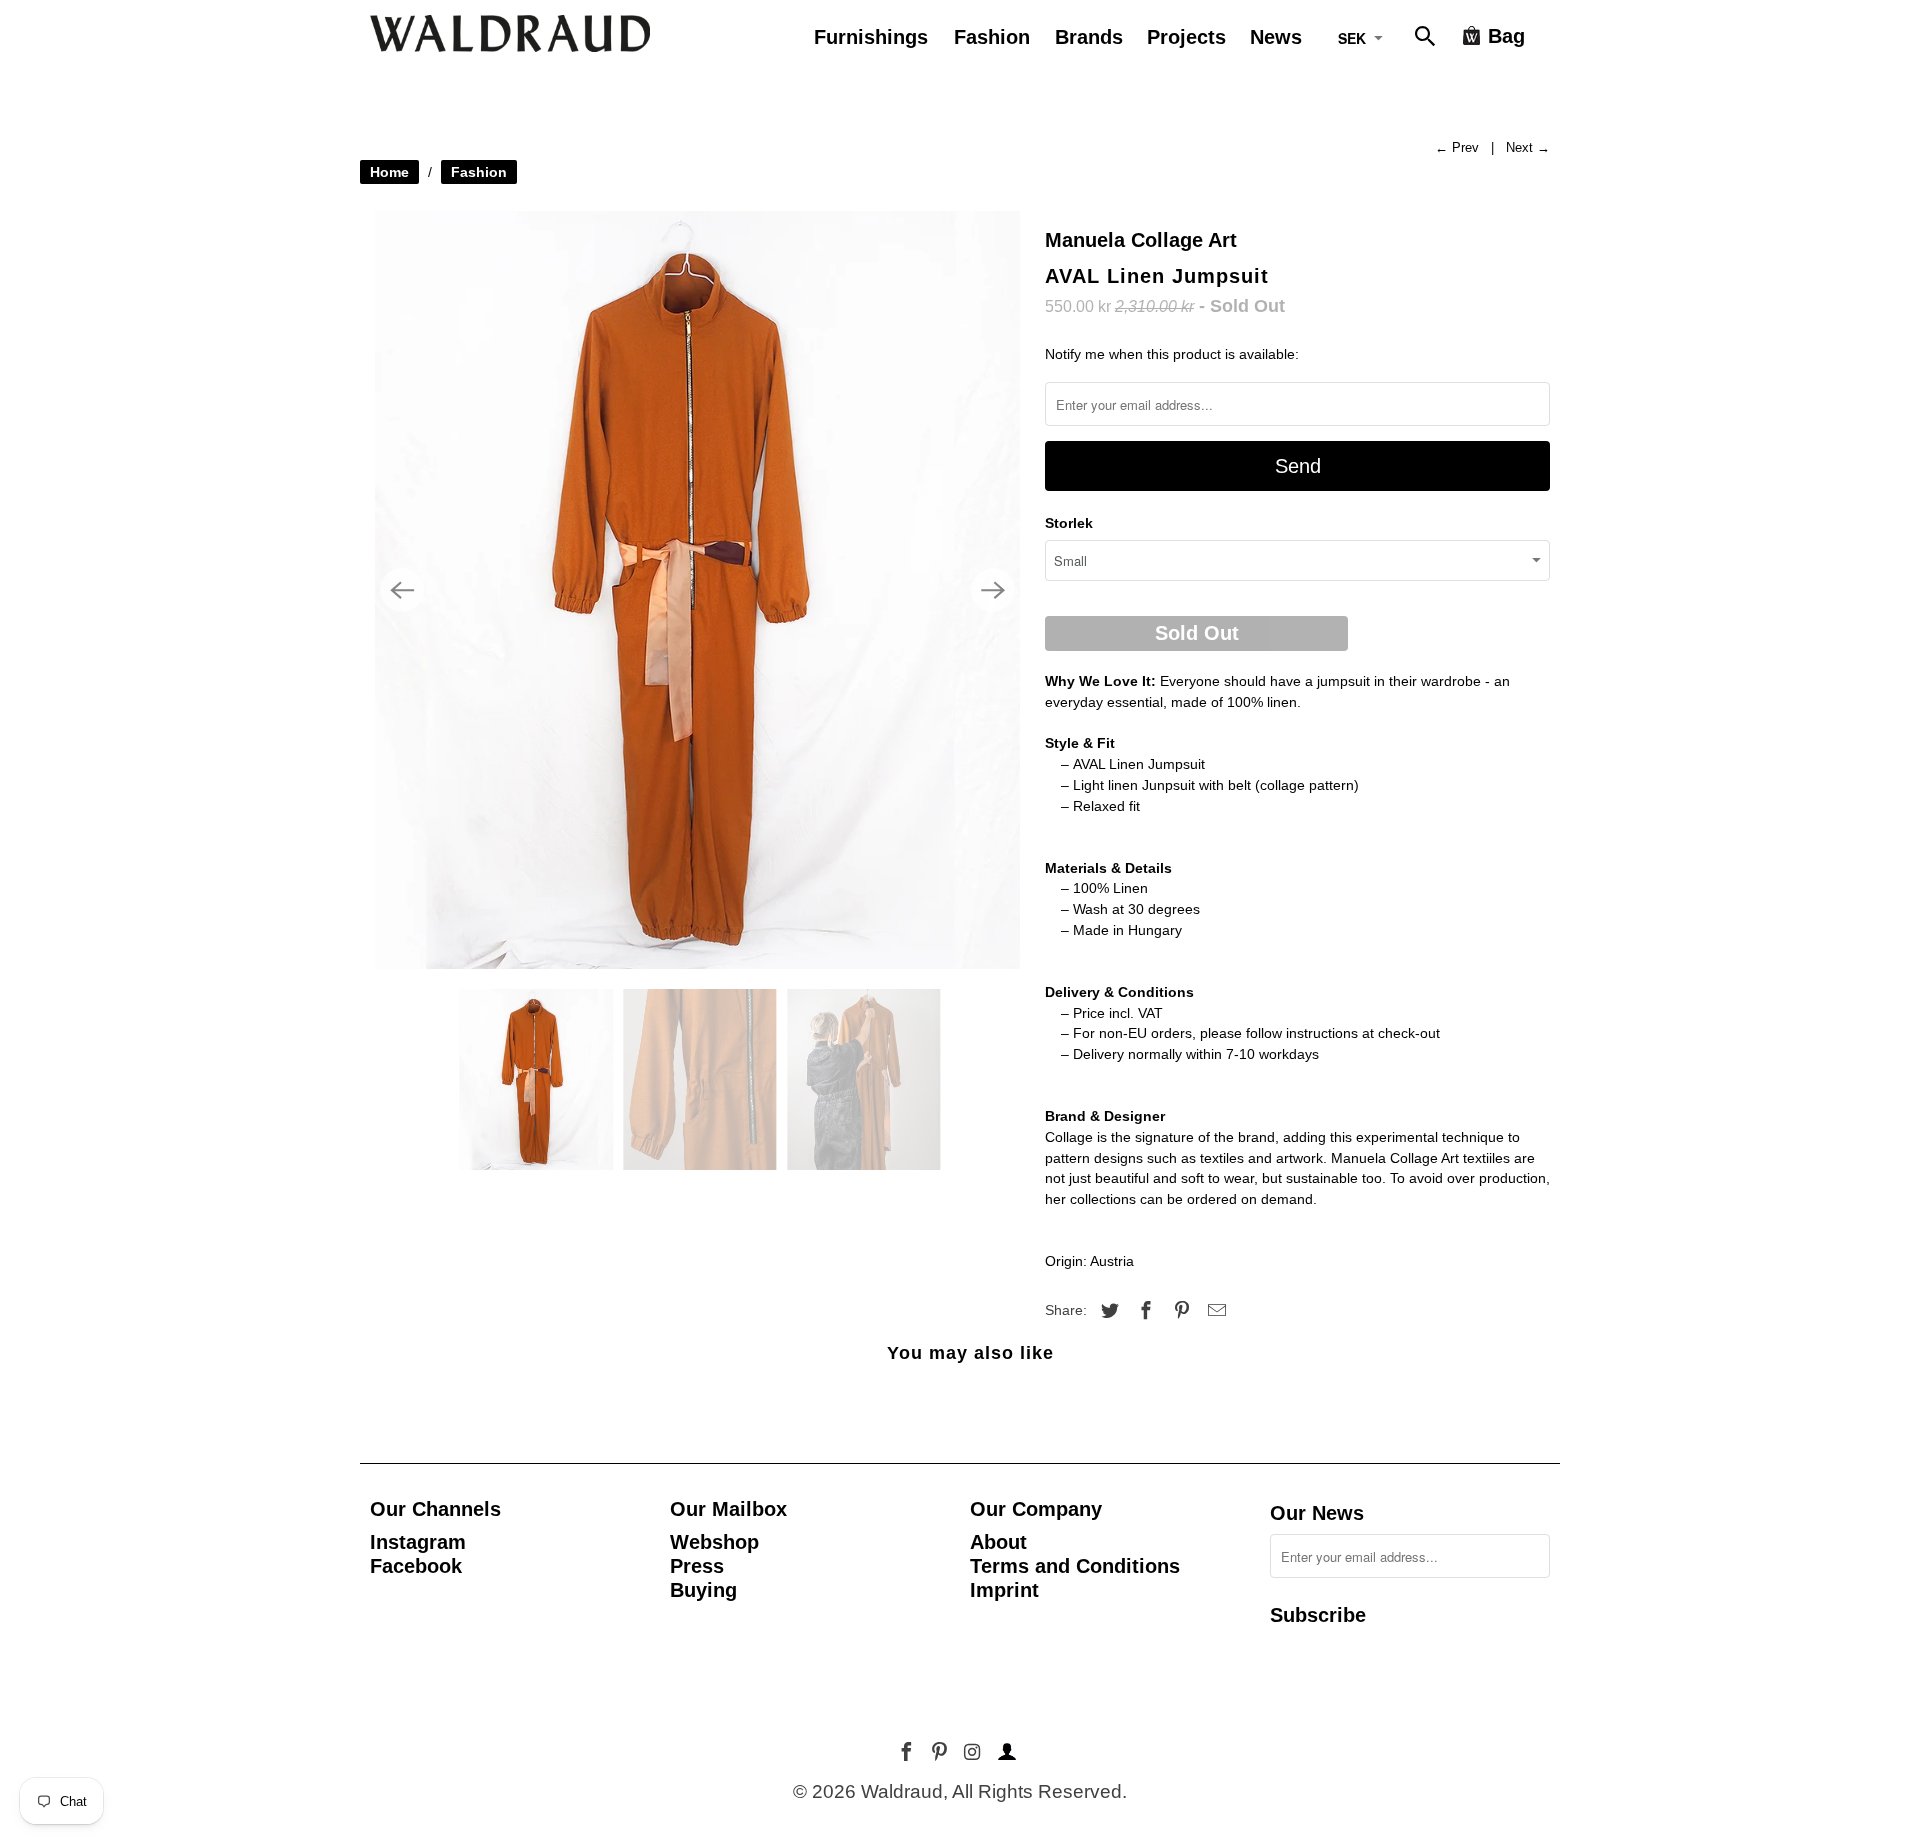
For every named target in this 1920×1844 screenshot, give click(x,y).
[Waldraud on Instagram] (973, 1752)
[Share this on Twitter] (1107, 1311)
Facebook (416, 1566)
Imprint (1004, 1590)
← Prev (1457, 147)
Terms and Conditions (1075, 1566)
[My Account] (1004, 1752)
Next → (1528, 147)
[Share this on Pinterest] (1179, 1311)
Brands (1089, 37)
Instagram (418, 1542)
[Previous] (402, 590)
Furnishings (871, 37)
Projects (1186, 37)
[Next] (993, 590)
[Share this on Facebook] (1143, 1311)
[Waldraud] (510, 33)
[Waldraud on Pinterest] (941, 1752)
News (1276, 37)
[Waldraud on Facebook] (908, 1752)
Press (697, 1566)
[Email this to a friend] (1214, 1311)
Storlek (1069, 523)
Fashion (479, 172)
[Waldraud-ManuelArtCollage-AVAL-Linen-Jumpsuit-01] (697, 590)
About (998, 1542)
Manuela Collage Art (1141, 240)
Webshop (714, 1542)
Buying (703, 1590)
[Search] (1427, 40)
